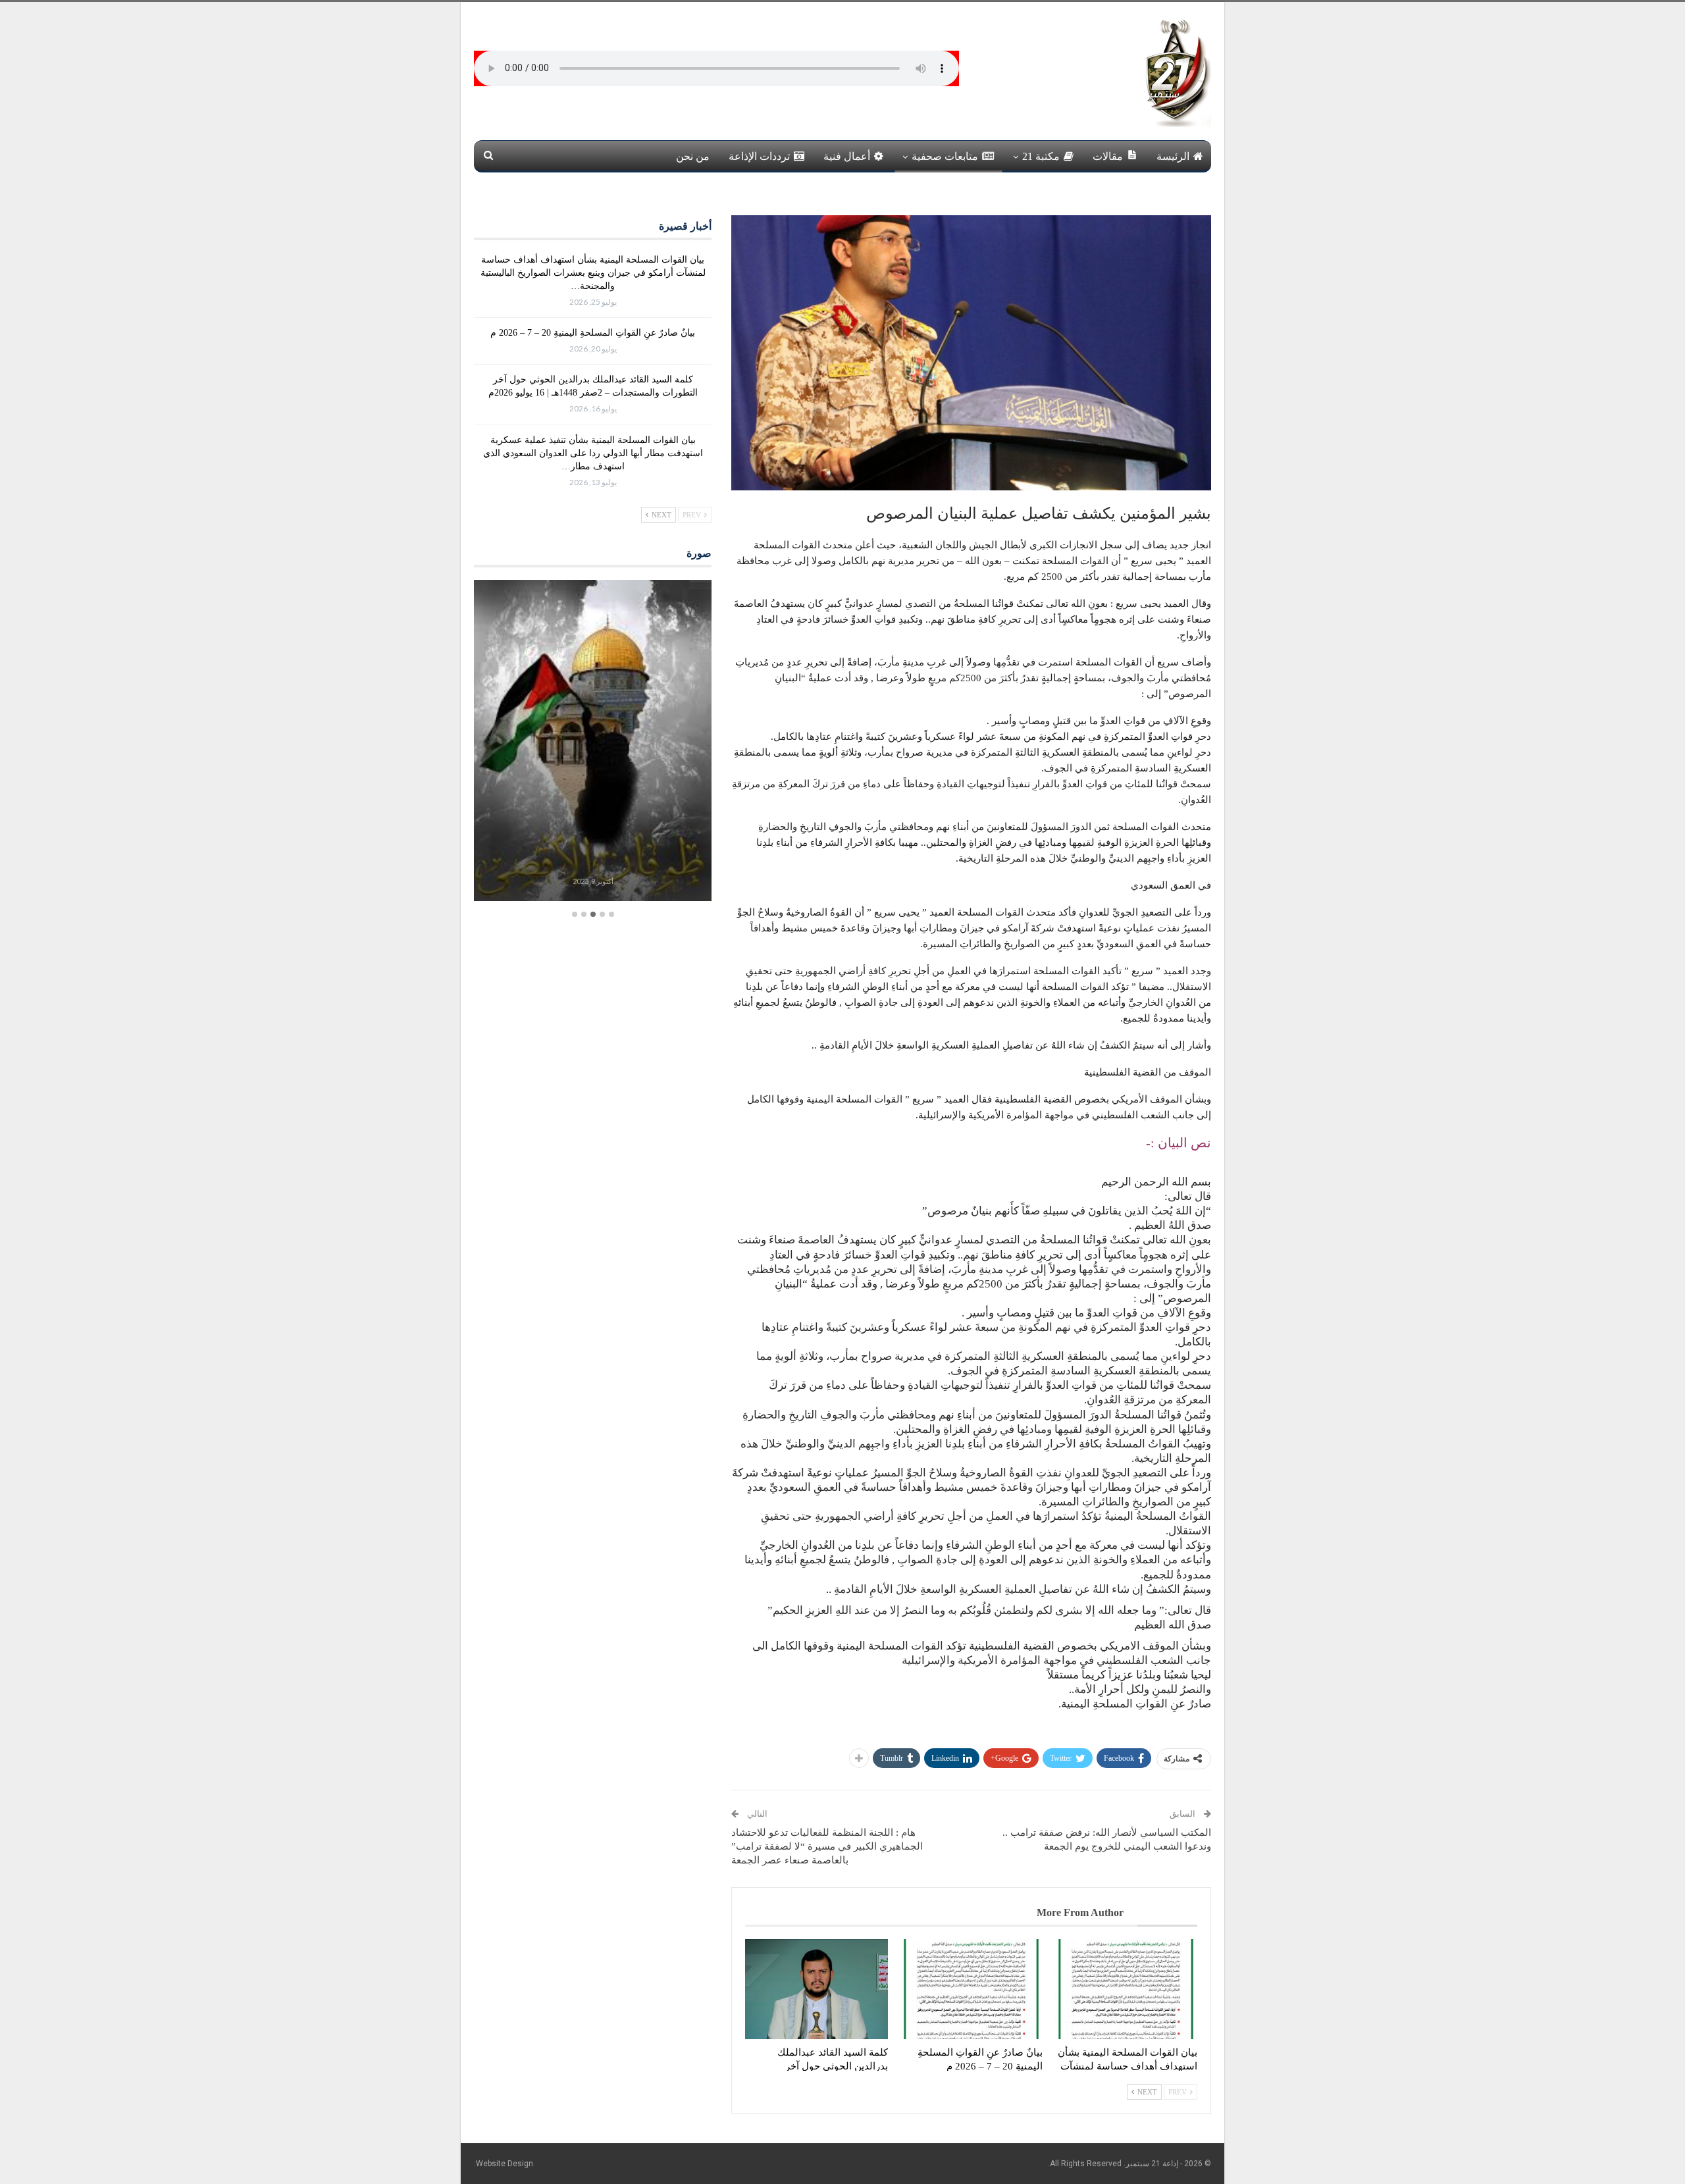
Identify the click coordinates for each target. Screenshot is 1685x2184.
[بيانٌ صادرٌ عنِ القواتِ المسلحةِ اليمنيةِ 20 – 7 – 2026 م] (971, 1989)
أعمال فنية (847, 156)
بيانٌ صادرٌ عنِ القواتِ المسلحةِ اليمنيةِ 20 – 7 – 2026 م (593, 333)
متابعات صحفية (945, 156)
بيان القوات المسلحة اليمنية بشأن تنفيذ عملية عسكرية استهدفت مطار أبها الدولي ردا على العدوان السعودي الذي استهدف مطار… (593, 453)
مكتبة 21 (1041, 156)
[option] (593, 742)
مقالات (1108, 156)
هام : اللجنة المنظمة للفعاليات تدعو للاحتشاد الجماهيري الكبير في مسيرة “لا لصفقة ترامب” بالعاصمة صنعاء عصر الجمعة (827, 1846)
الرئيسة (1173, 156)
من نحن (693, 156)
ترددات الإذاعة (759, 156)
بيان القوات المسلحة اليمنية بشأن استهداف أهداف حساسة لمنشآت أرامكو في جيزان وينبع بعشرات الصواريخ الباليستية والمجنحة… (593, 273)
